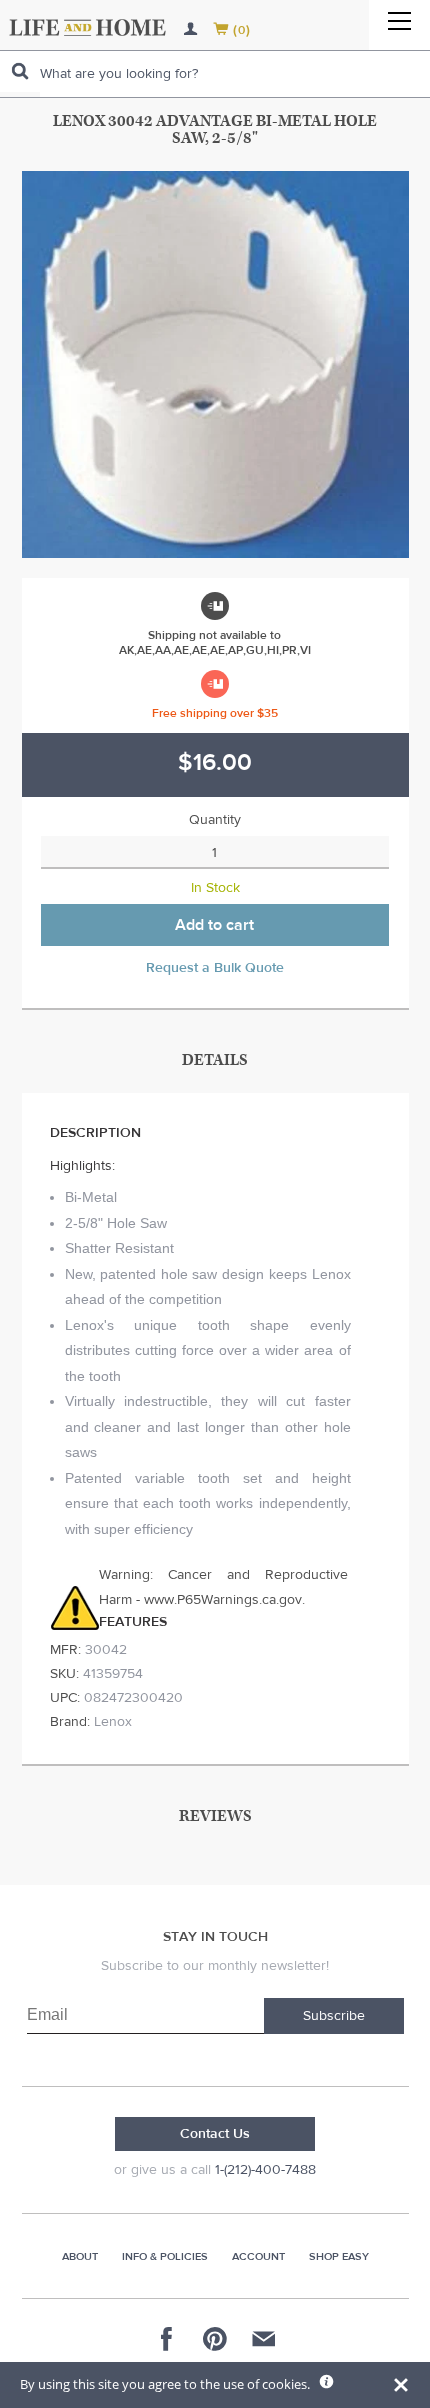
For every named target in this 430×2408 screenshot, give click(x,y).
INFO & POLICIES (165, 2256)
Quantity (215, 820)
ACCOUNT (258, 2256)
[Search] (20, 71)
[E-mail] (263, 2339)
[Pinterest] (215, 2339)
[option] (215, 364)
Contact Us (215, 2134)
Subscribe (334, 2016)
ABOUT (80, 2256)
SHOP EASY (339, 2256)
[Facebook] (167, 2339)
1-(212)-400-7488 (265, 2170)
